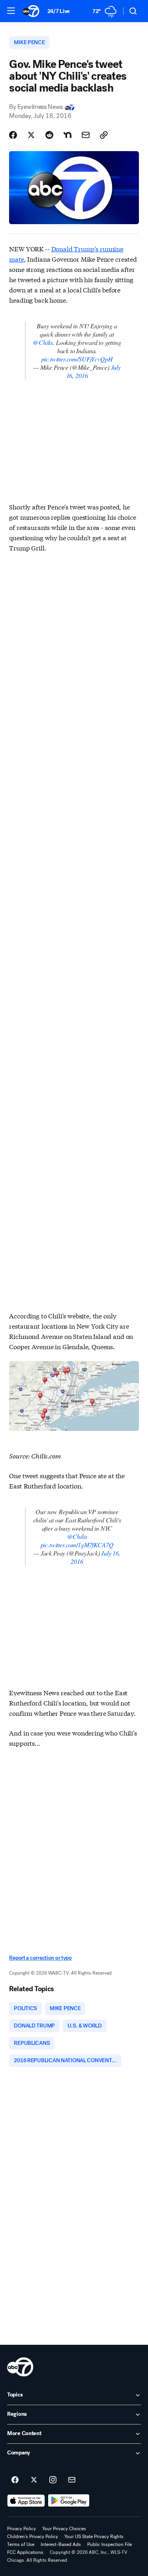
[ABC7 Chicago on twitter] (34, 2480)
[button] (11, 11)
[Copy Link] (104, 135)
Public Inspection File (110, 2544)
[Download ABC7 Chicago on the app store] (26, 2501)
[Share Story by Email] (86, 135)
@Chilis (43, 342)
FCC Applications (25, 2552)
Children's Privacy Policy (33, 2537)
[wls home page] (20, 2367)
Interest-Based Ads (61, 2544)
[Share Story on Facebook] (13, 135)
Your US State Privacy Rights (94, 2537)
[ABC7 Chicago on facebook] (15, 2480)
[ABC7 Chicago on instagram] (53, 2480)
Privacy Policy (22, 2529)
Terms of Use (21, 2544)
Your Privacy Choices (64, 2529)
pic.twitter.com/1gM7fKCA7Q (77, 1545)
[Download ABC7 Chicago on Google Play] (69, 2501)
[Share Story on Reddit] (49, 135)
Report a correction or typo (40, 1958)
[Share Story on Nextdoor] (67, 135)
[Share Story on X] (31, 135)
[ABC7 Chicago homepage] (31, 11)
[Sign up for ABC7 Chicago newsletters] (72, 2480)
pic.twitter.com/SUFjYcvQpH (77, 359)
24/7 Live (59, 11)
